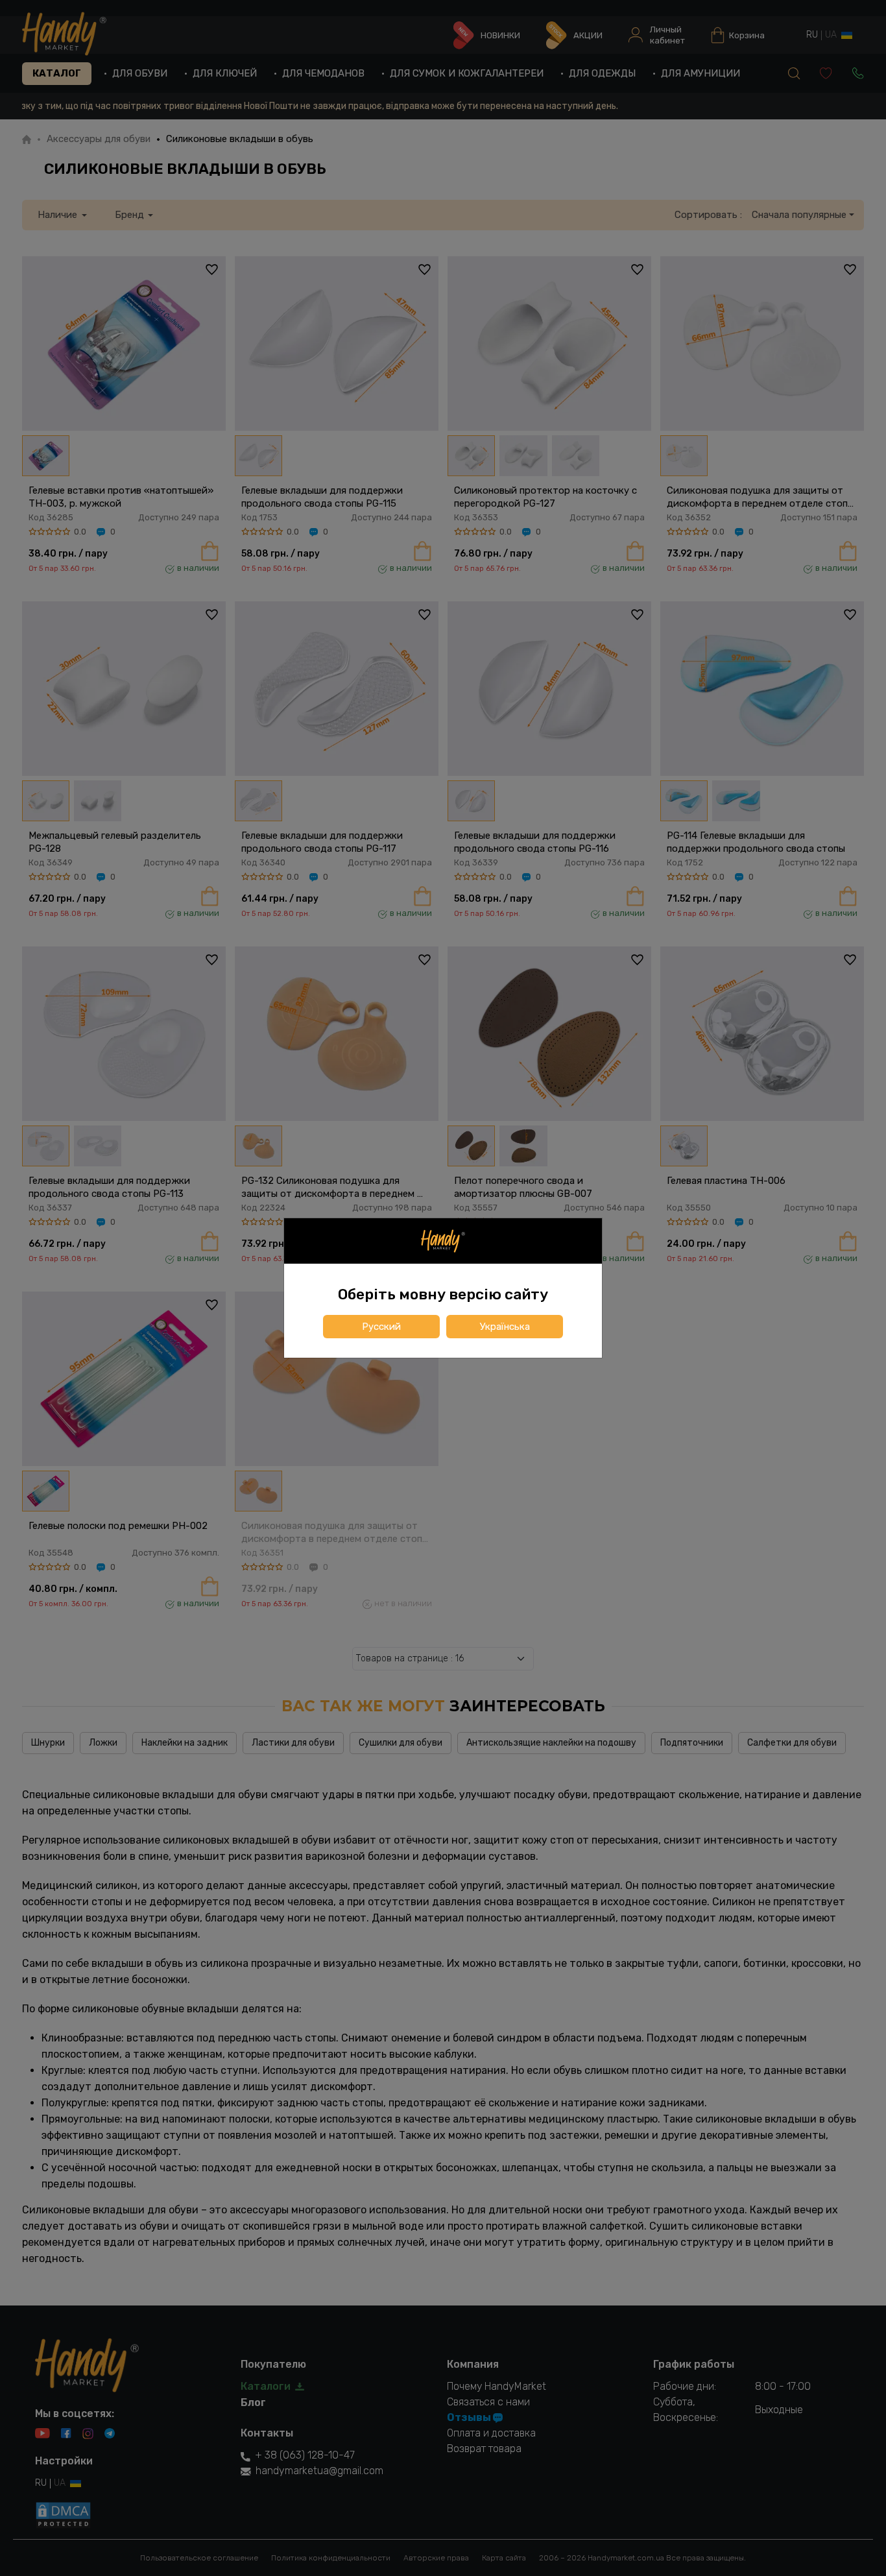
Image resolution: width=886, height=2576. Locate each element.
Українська (505, 1327)
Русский (381, 1327)
